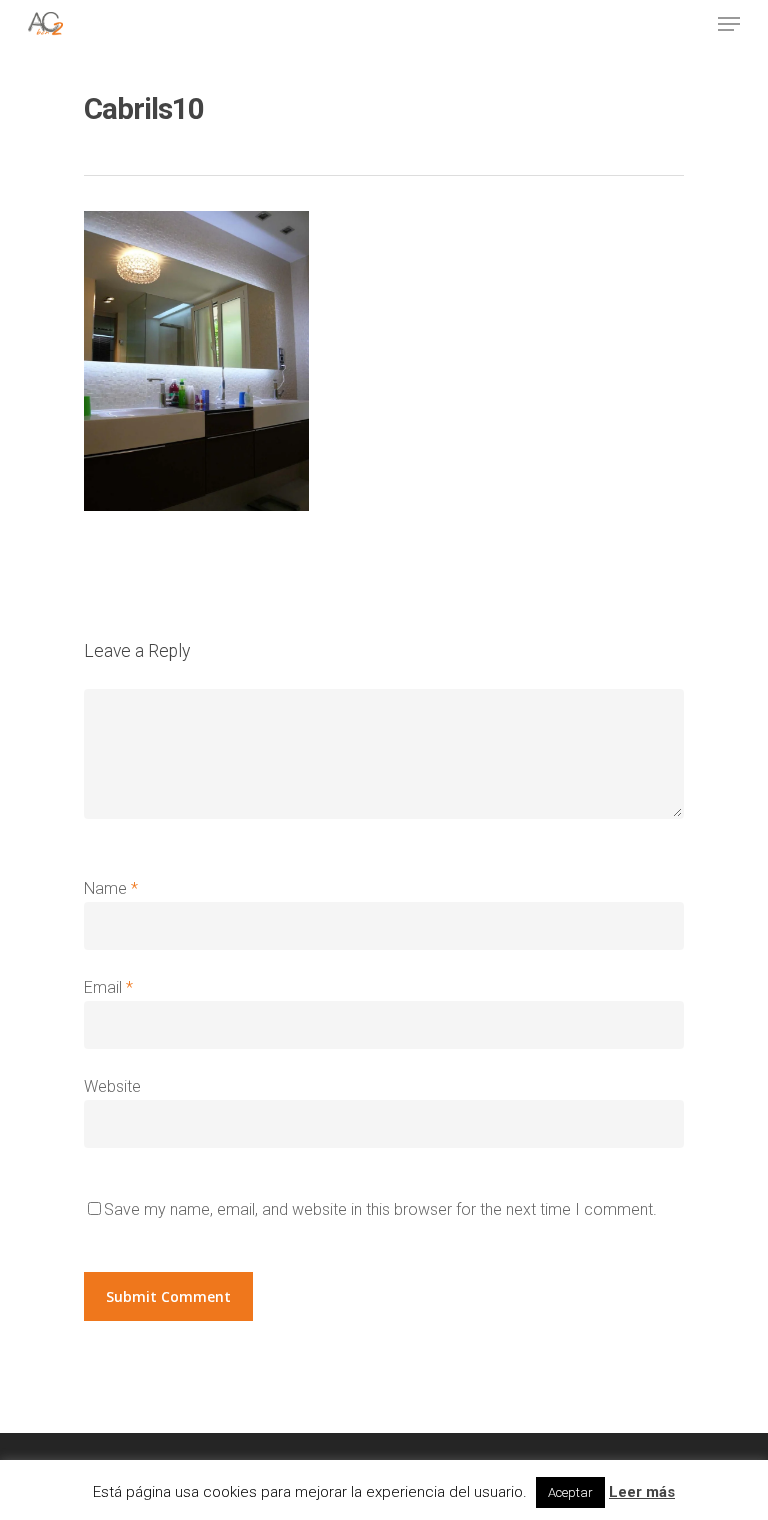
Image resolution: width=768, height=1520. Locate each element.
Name (111, 888)
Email (108, 987)
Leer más (642, 1492)
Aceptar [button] (570, 1492)
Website (112, 1086)
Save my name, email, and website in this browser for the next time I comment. (380, 1209)
